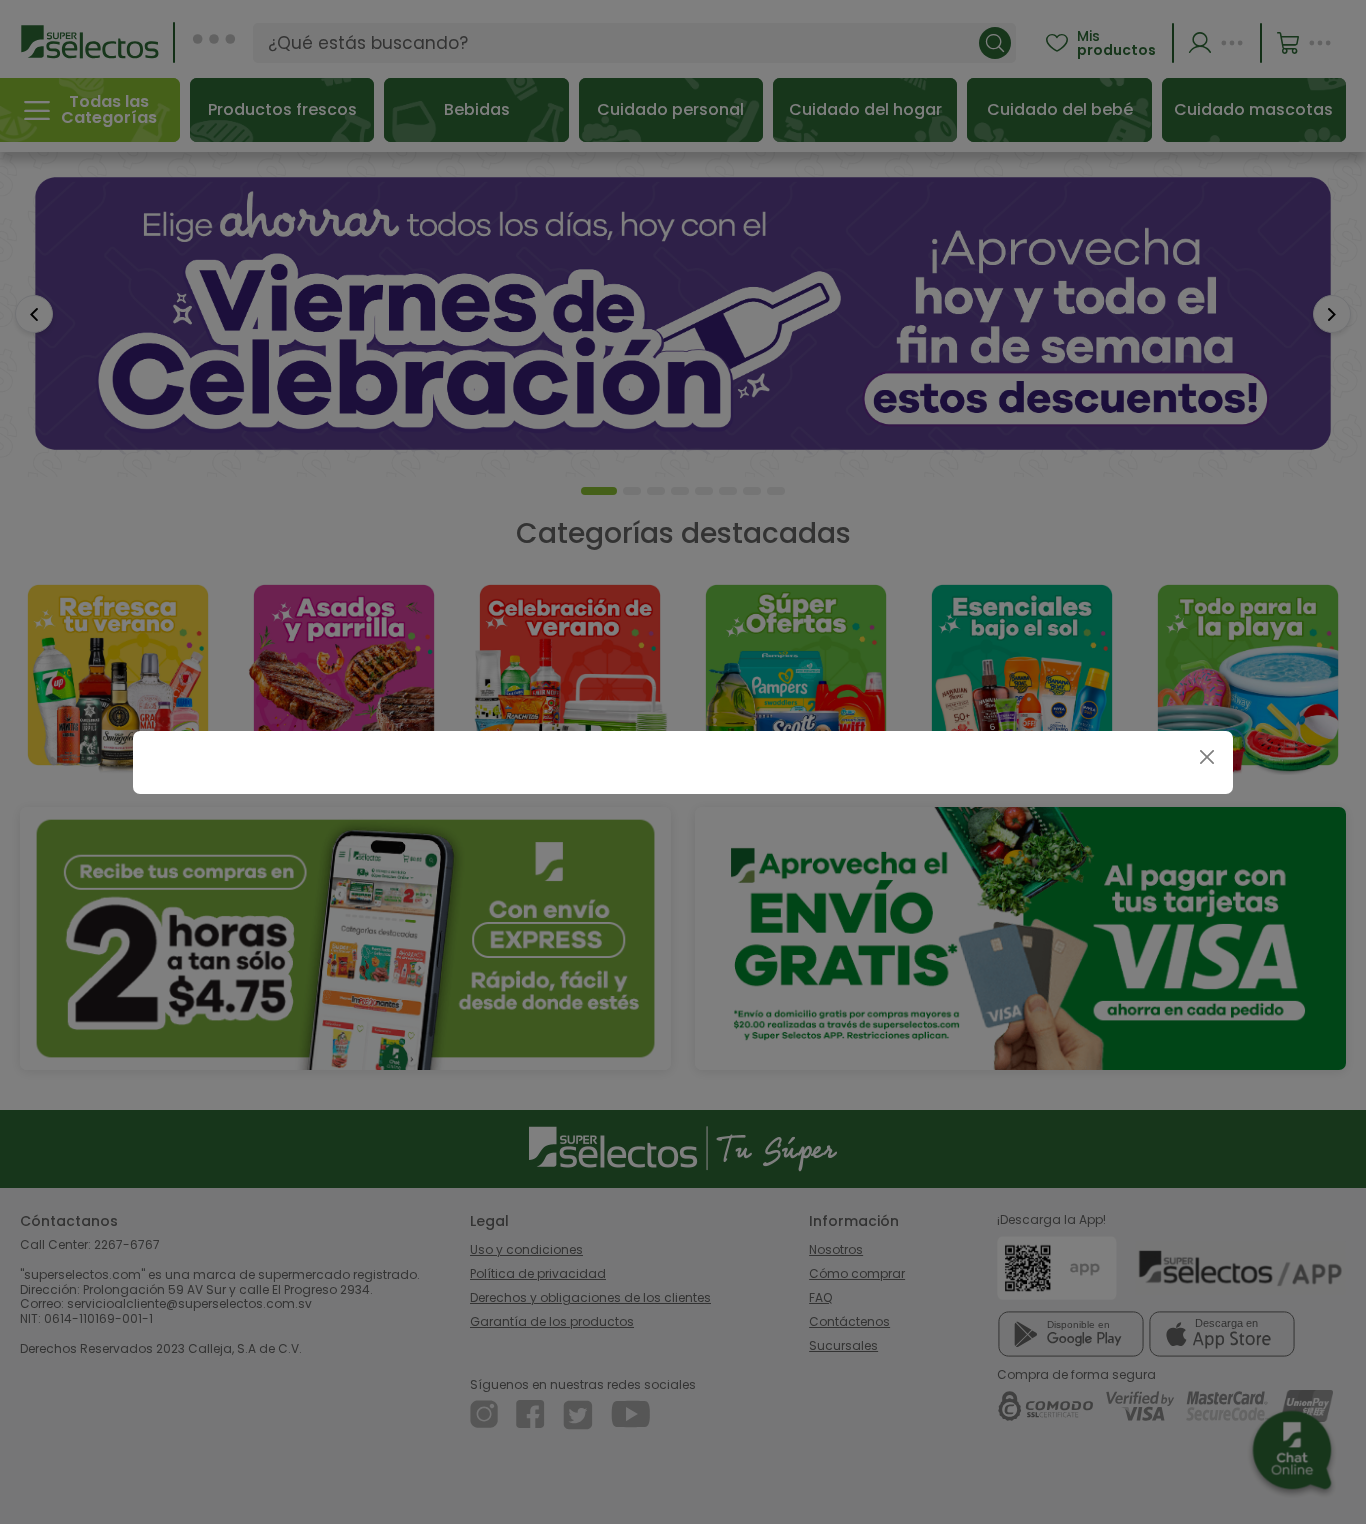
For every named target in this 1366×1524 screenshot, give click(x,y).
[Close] (1206, 757)
